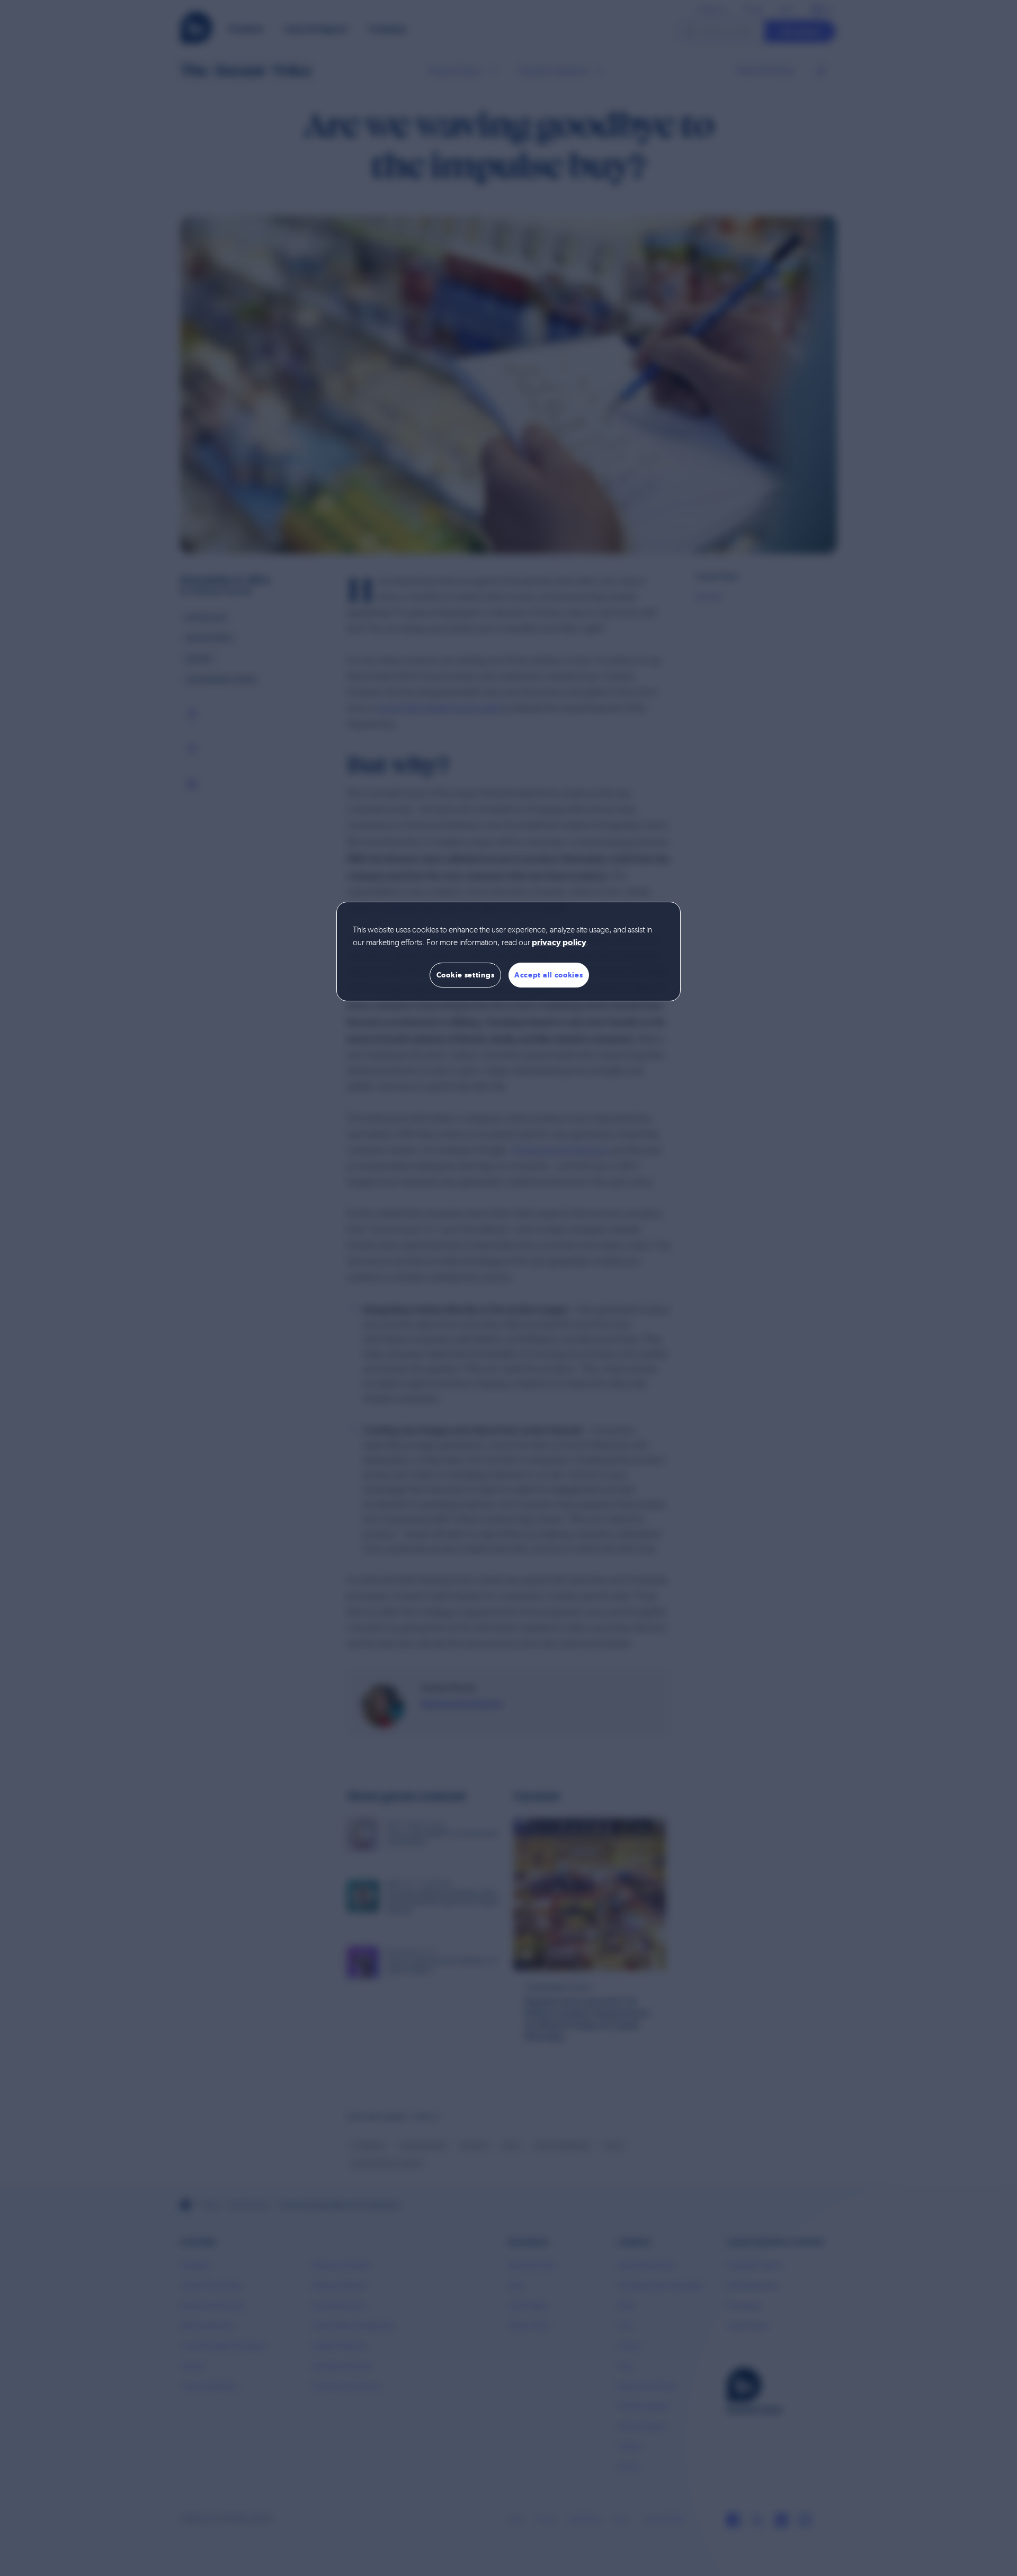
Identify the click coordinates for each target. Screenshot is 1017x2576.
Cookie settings (466, 975)
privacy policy (559, 943)
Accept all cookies (549, 975)
